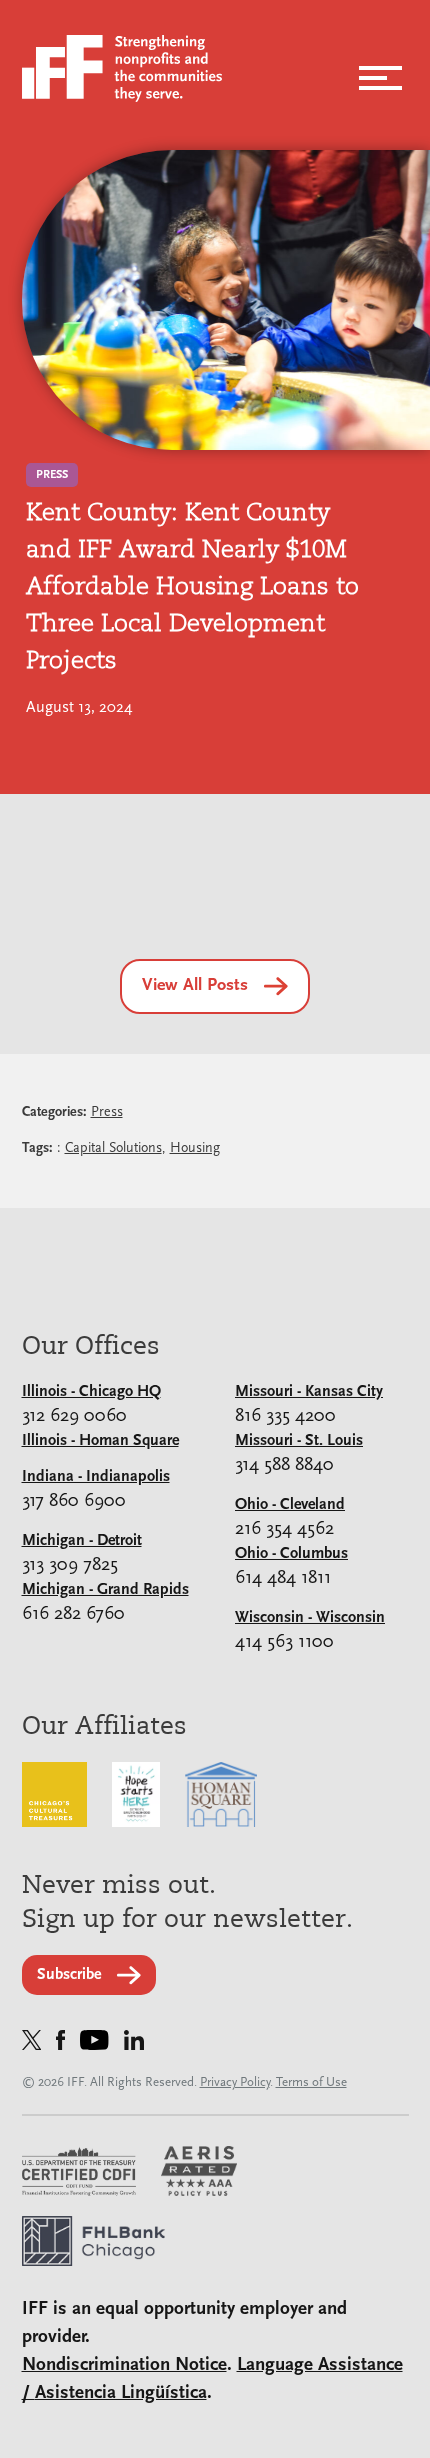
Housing (195, 1148)
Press (107, 1112)
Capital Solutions (113, 1148)
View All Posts (195, 986)
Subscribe (69, 1975)
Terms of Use (311, 2082)
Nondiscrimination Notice (124, 2365)
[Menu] (380, 71)
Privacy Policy (235, 2082)
